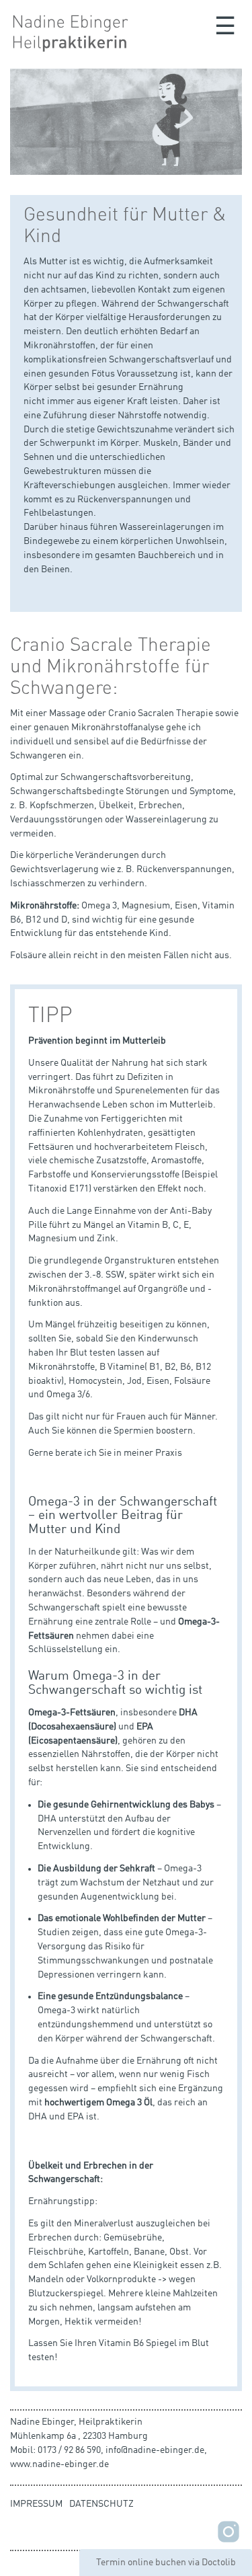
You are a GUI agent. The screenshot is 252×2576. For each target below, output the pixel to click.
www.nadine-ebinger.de (59, 2464)
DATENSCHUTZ (101, 2504)
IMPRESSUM (36, 2504)
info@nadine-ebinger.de (155, 2450)
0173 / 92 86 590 (69, 2450)
